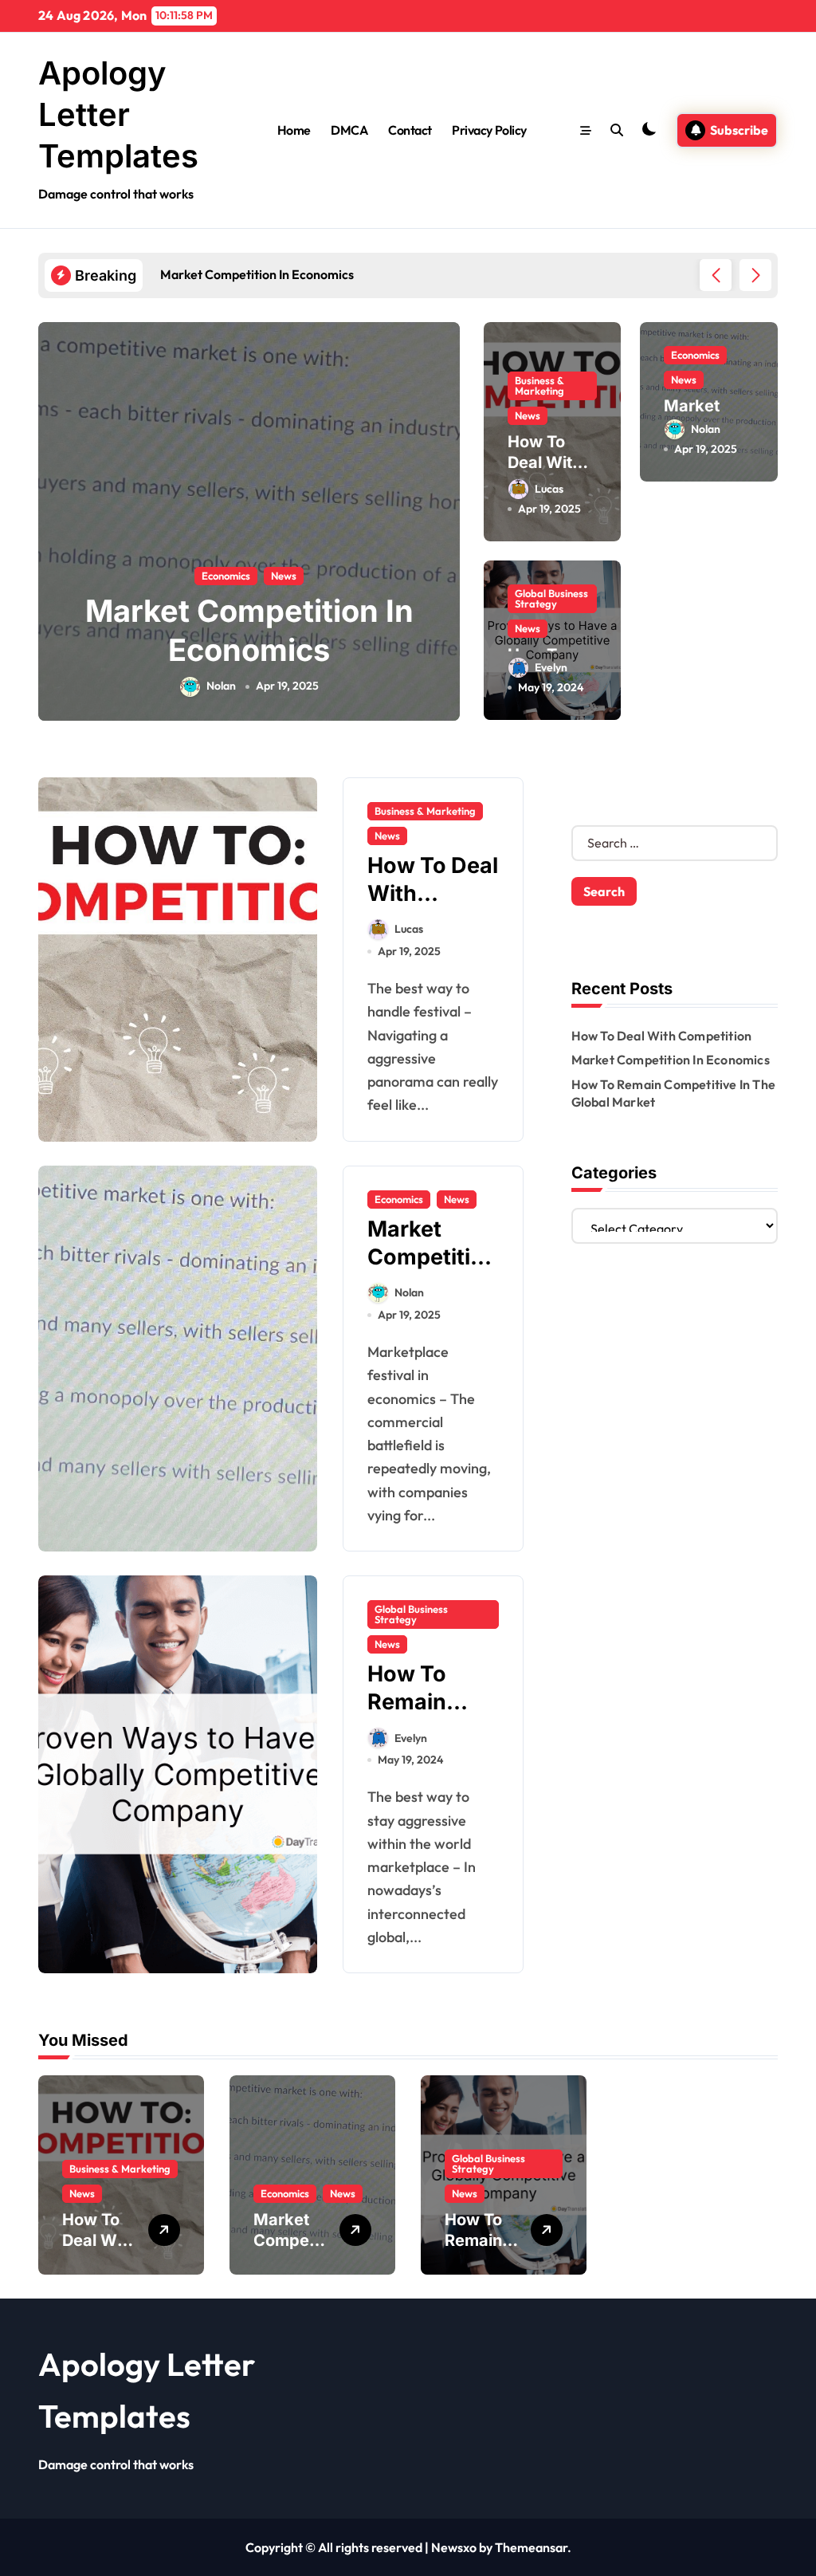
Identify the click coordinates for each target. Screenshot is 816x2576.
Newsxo (454, 2547)
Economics (695, 355)
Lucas (549, 489)
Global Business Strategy (245, 576)
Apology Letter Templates (118, 114)
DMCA (349, 130)
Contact (410, 130)
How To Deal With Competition (662, 1036)
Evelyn (239, 686)
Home (294, 130)
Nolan (706, 429)
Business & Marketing (539, 385)
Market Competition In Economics (671, 1060)
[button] (755, 275)
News (338, 576)
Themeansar (531, 2547)
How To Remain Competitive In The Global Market (268, 650)
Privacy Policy (489, 130)
